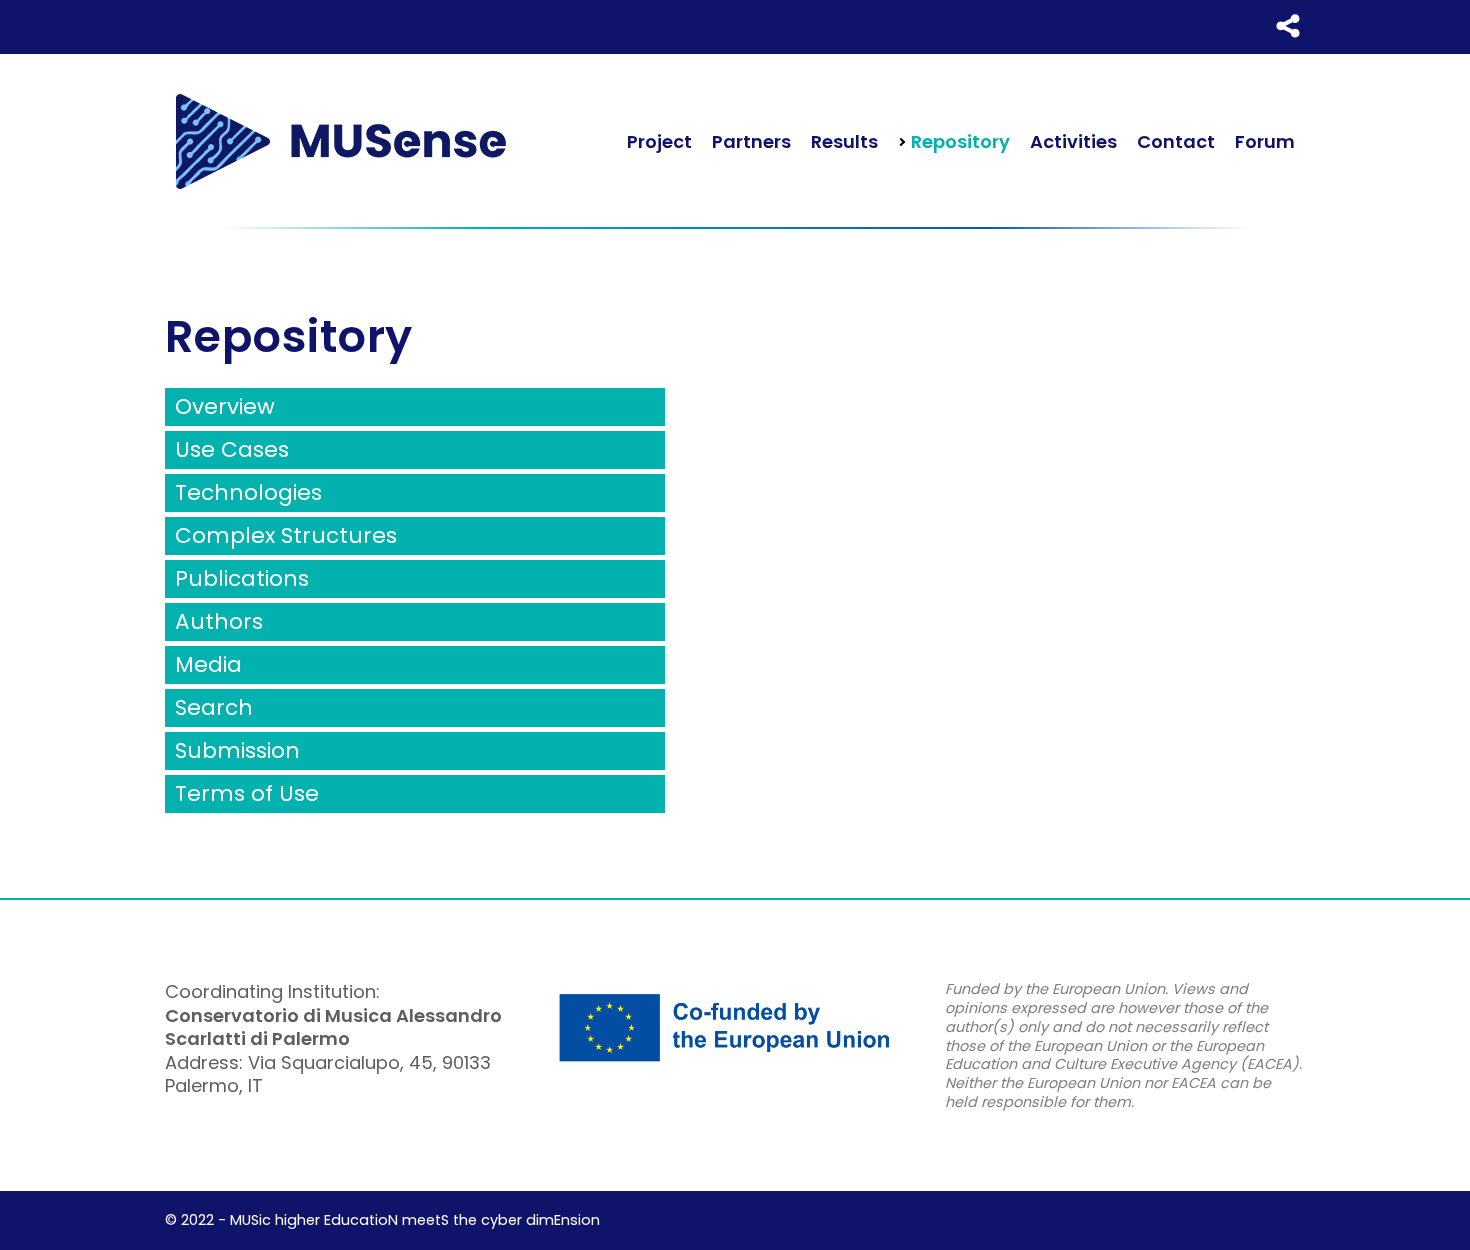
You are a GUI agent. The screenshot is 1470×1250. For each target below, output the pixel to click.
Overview (225, 406)
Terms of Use (247, 793)
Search (214, 707)
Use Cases (232, 449)
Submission (237, 750)
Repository (958, 141)
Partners (751, 141)
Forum (1265, 141)
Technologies (248, 492)
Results (844, 141)
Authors (219, 621)
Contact (1176, 141)
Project (659, 141)
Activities (1073, 141)
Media (208, 664)
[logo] (340, 141)
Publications (242, 578)
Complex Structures (286, 535)
